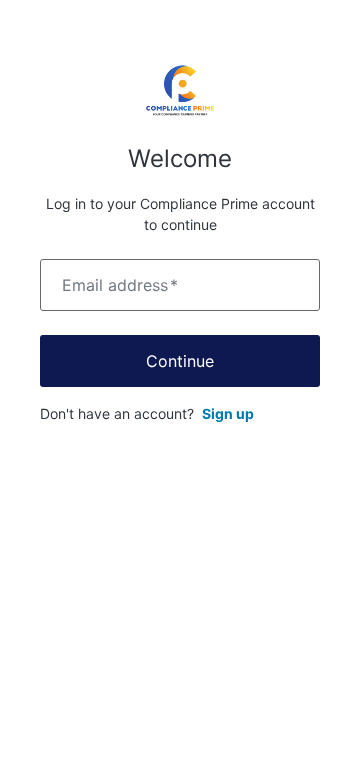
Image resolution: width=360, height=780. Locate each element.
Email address (120, 285)
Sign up (228, 413)
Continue (180, 361)
